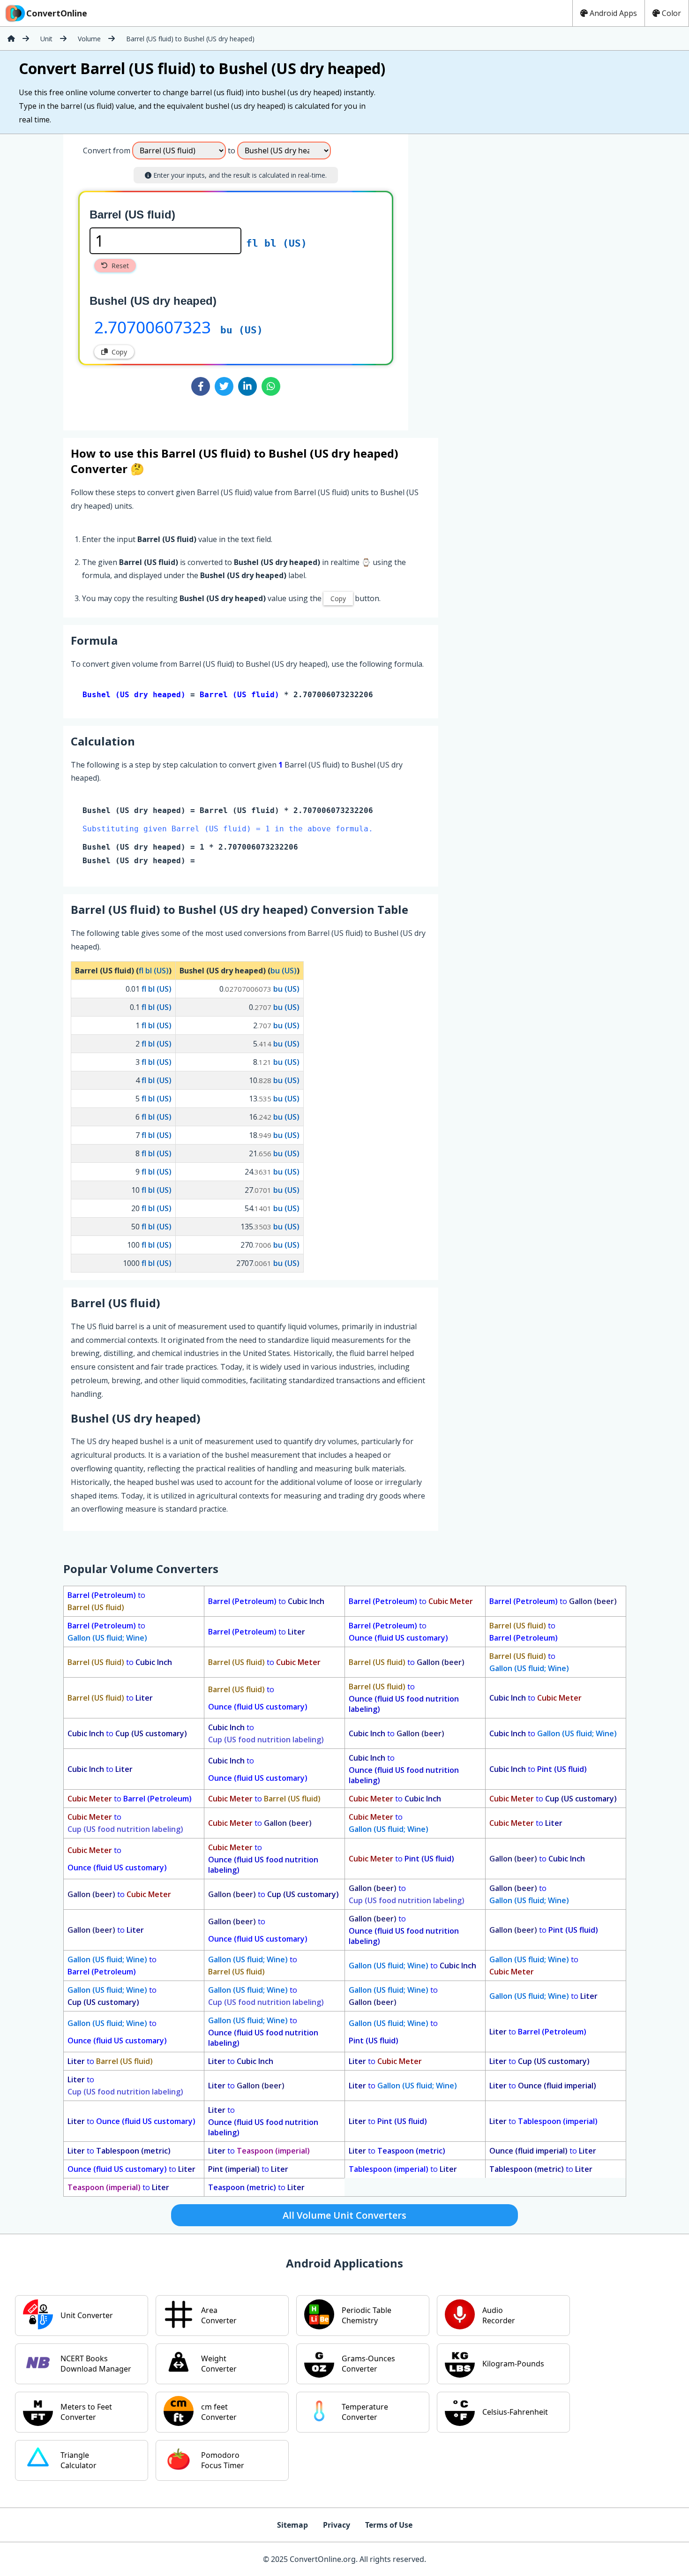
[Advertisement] (486, 279)
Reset (120, 266)
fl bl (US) (277, 243)
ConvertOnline (57, 13)
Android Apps (613, 13)
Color (671, 13)
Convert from (107, 151)
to (106, 1601)
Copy (119, 352)
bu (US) (242, 330)
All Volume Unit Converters (344, 2215)
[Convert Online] (11, 38)
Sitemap (292, 2525)
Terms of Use (389, 2525)
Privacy (337, 2525)
